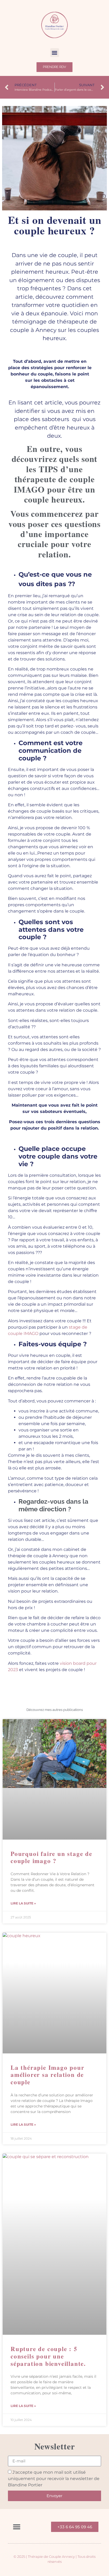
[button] (55, 53)
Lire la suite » (23, 1903)
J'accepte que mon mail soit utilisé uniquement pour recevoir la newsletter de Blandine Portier (54, 2478)
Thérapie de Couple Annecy (51, 2556)
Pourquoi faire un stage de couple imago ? (51, 1857)
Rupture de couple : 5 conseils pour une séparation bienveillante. (48, 2356)
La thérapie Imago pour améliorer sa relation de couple (47, 2075)
